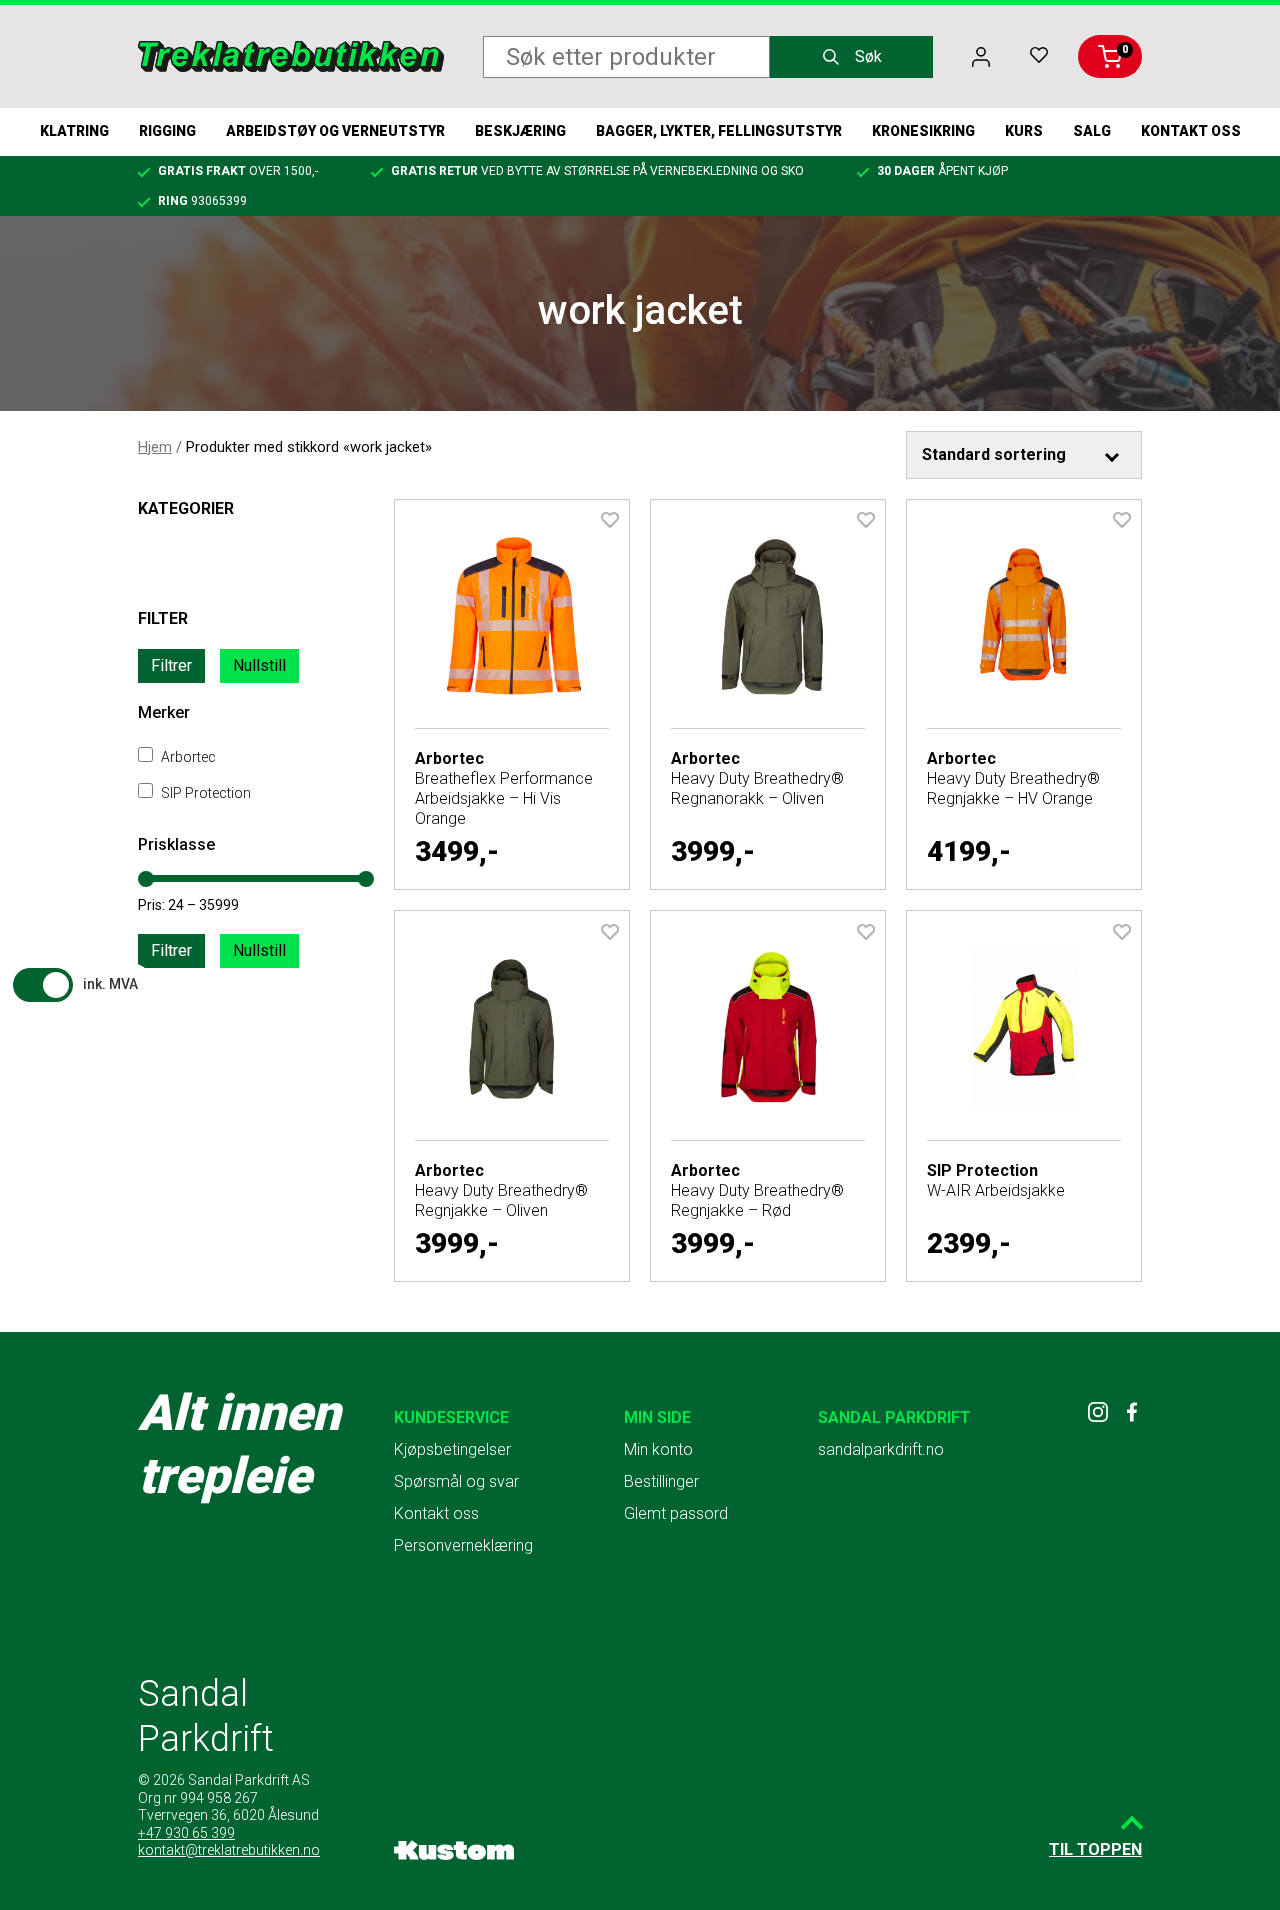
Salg (1092, 131)
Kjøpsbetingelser (452, 1449)
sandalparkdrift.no (881, 1449)
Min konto (658, 1449)
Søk (868, 56)
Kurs (1024, 131)
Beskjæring (520, 131)
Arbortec (187, 757)
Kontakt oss (1191, 131)
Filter (163, 618)
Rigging (167, 131)
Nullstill (259, 665)
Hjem (155, 447)
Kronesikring (923, 131)
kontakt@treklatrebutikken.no (229, 1850)
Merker (164, 712)
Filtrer (171, 665)
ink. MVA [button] (110, 984)
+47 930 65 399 (186, 1833)
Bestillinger (661, 1481)
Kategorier (186, 508)
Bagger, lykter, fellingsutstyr (719, 131)
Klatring (74, 131)
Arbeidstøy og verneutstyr (335, 131)
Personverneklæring (463, 1545)
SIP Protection (204, 793)
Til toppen (1095, 1849)
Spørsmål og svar (456, 1481)
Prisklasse (176, 844)
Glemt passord (676, 1513)
